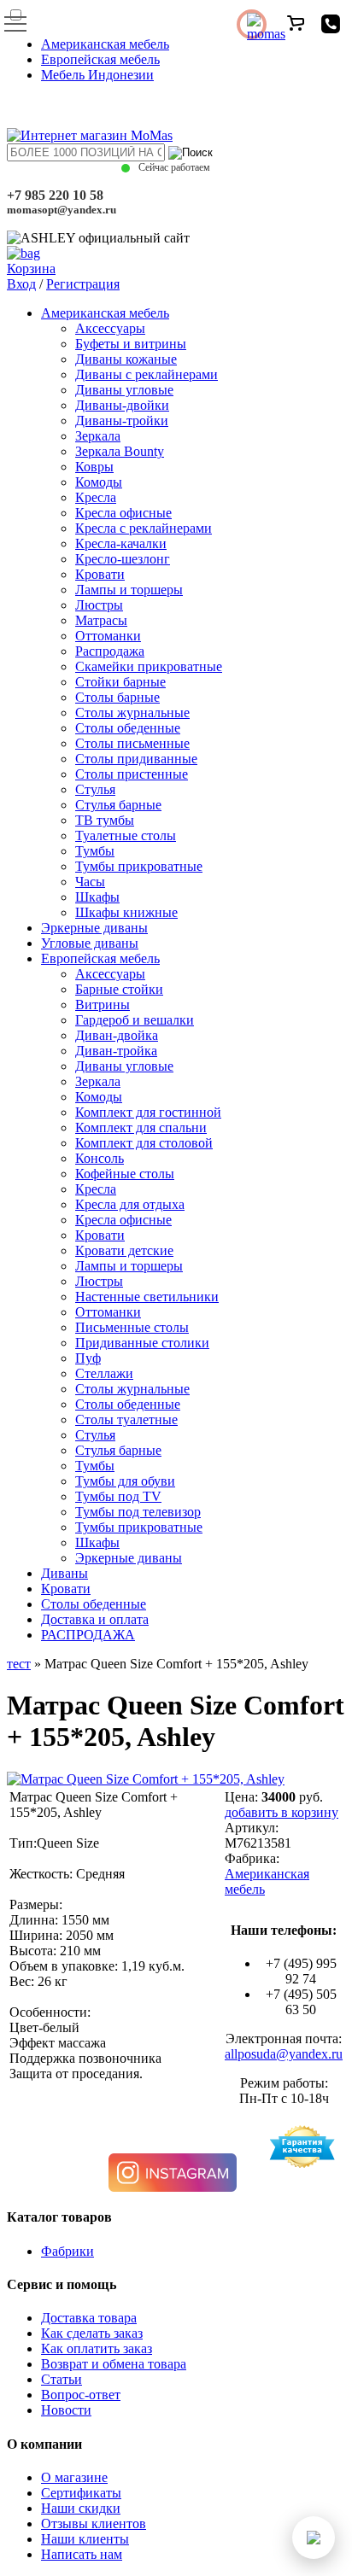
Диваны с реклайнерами (147, 374)
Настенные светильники (147, 1297)
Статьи (62, 2379)
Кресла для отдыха (130, 1204)
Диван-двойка (117, 1035)
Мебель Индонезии (97, 75)
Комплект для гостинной (148, 1112)
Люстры (99, 605)
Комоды (99, 482)
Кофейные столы (125, 1174)
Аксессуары (110, 328)
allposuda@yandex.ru (284, 2054)
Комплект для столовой (144, 1143)
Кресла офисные (123, 513)
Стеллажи (104, 1373)
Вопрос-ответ (81, 2395)
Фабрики (67, 2251)
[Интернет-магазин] (90, 135)
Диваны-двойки (122, 405)
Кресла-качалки (121, 543)
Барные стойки (119, 989)
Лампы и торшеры (129, 590)
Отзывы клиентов (94, 2523)
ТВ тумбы (105, 820)
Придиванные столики (142, 1343)
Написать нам (82, 2554)
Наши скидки (81, 2508)
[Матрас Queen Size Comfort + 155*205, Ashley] (146, 1779)
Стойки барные (120, 682)
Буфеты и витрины (131, 344)
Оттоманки (108, 636)
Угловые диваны (90, 943)
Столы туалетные (126, 1419)
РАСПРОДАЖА (88, 1635)
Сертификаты (81, 2493)
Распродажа (110, 651)
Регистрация (83, 284)
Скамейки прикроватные (149, 666)
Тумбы (95, 851)
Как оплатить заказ (97, 2348)
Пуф (88, 1358)
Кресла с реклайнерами (144, 528)
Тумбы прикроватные (139, 866)
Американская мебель (105, 44)
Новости (66, 2410)
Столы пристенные (132, 774)
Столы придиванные (136, 759)
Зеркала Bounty (120, 451)
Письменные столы (132, 1327)
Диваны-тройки (122, 421)
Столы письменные (132, 743)
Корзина (31, 269)
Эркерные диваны (94, 928)
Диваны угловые (124, 390)
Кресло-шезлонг (123, 559)
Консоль (100, 1158)
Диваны (65, 1573)
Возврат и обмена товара (114, 2364)
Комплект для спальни (141, 1127)
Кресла (96, 497)
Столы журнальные (132, 713)
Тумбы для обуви (125, 1481)
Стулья (95, 789)
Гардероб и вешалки (135, 1020)
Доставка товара (89, 2318)
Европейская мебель (100, 59)
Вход (21, 284)
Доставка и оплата (95, 1619)
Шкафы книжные (126, 912)
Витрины (103, 1005)
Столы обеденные (128, 728)
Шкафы (97, 897)
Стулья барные (118, 805)
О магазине (74, 2477)
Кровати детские (124, 1250)
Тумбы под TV (118, 1496)
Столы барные (117, 697)
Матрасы (101, 620)
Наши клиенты (85, 2539)
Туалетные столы (126, 835)
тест (19, 1664)
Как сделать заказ (92, 2333)
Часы (90, 882)
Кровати (100, 574)
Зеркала (98, 436)
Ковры (94, 467)
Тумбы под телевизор (138, 1512)
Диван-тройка (116, 1051)
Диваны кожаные (126, 359)
